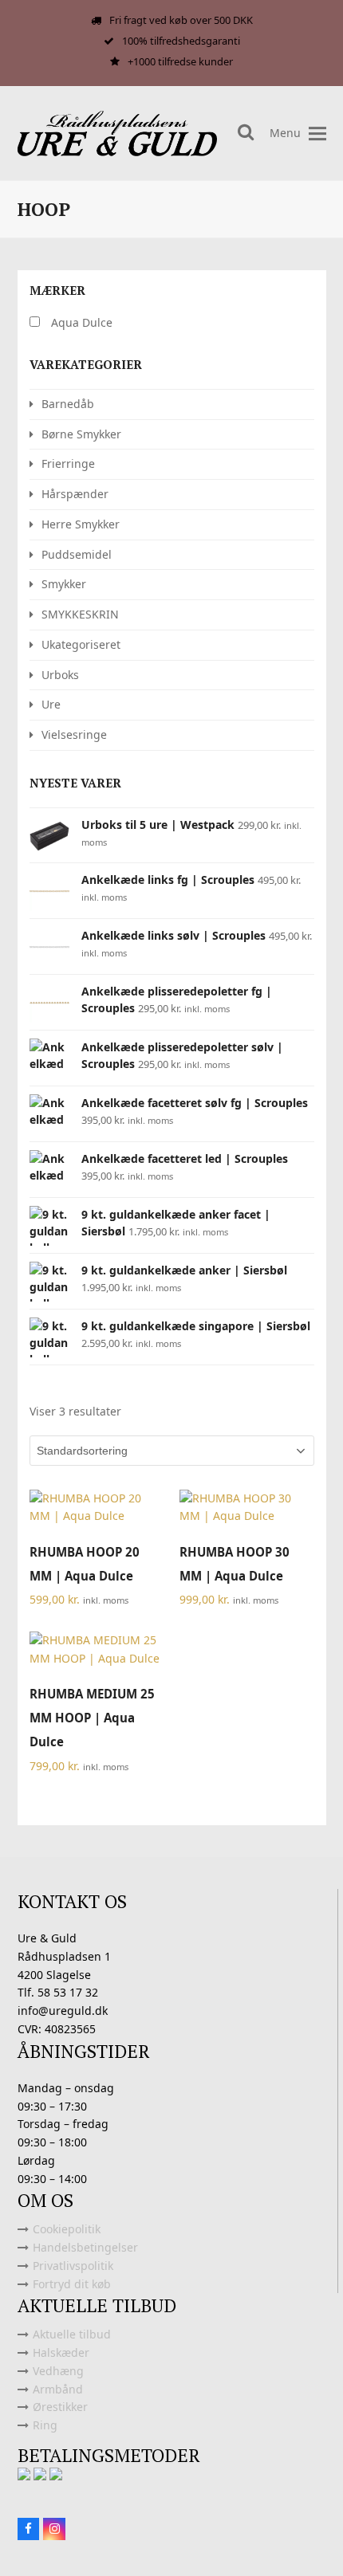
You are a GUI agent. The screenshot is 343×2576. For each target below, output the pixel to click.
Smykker (64, 584)
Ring (45, 2425)
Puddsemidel (77, 554)
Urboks (60, 675)
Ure (51, 704)
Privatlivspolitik (73, 2266)
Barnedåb (68, 404)
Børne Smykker (81, 434)
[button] (317, 134)
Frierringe (68, 463)
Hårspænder (75, 494)
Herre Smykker (81, 524)
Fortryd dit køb (72, 2284)
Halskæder (61, 2352)
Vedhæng (58, 2371)
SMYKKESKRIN (80, 614)
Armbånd (58, 2389)
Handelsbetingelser (85, 2247)
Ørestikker (60, 2407)
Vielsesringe (74, 734)
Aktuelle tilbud (72, 2334)
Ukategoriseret (81, 644)
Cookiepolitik (67, 2229)
